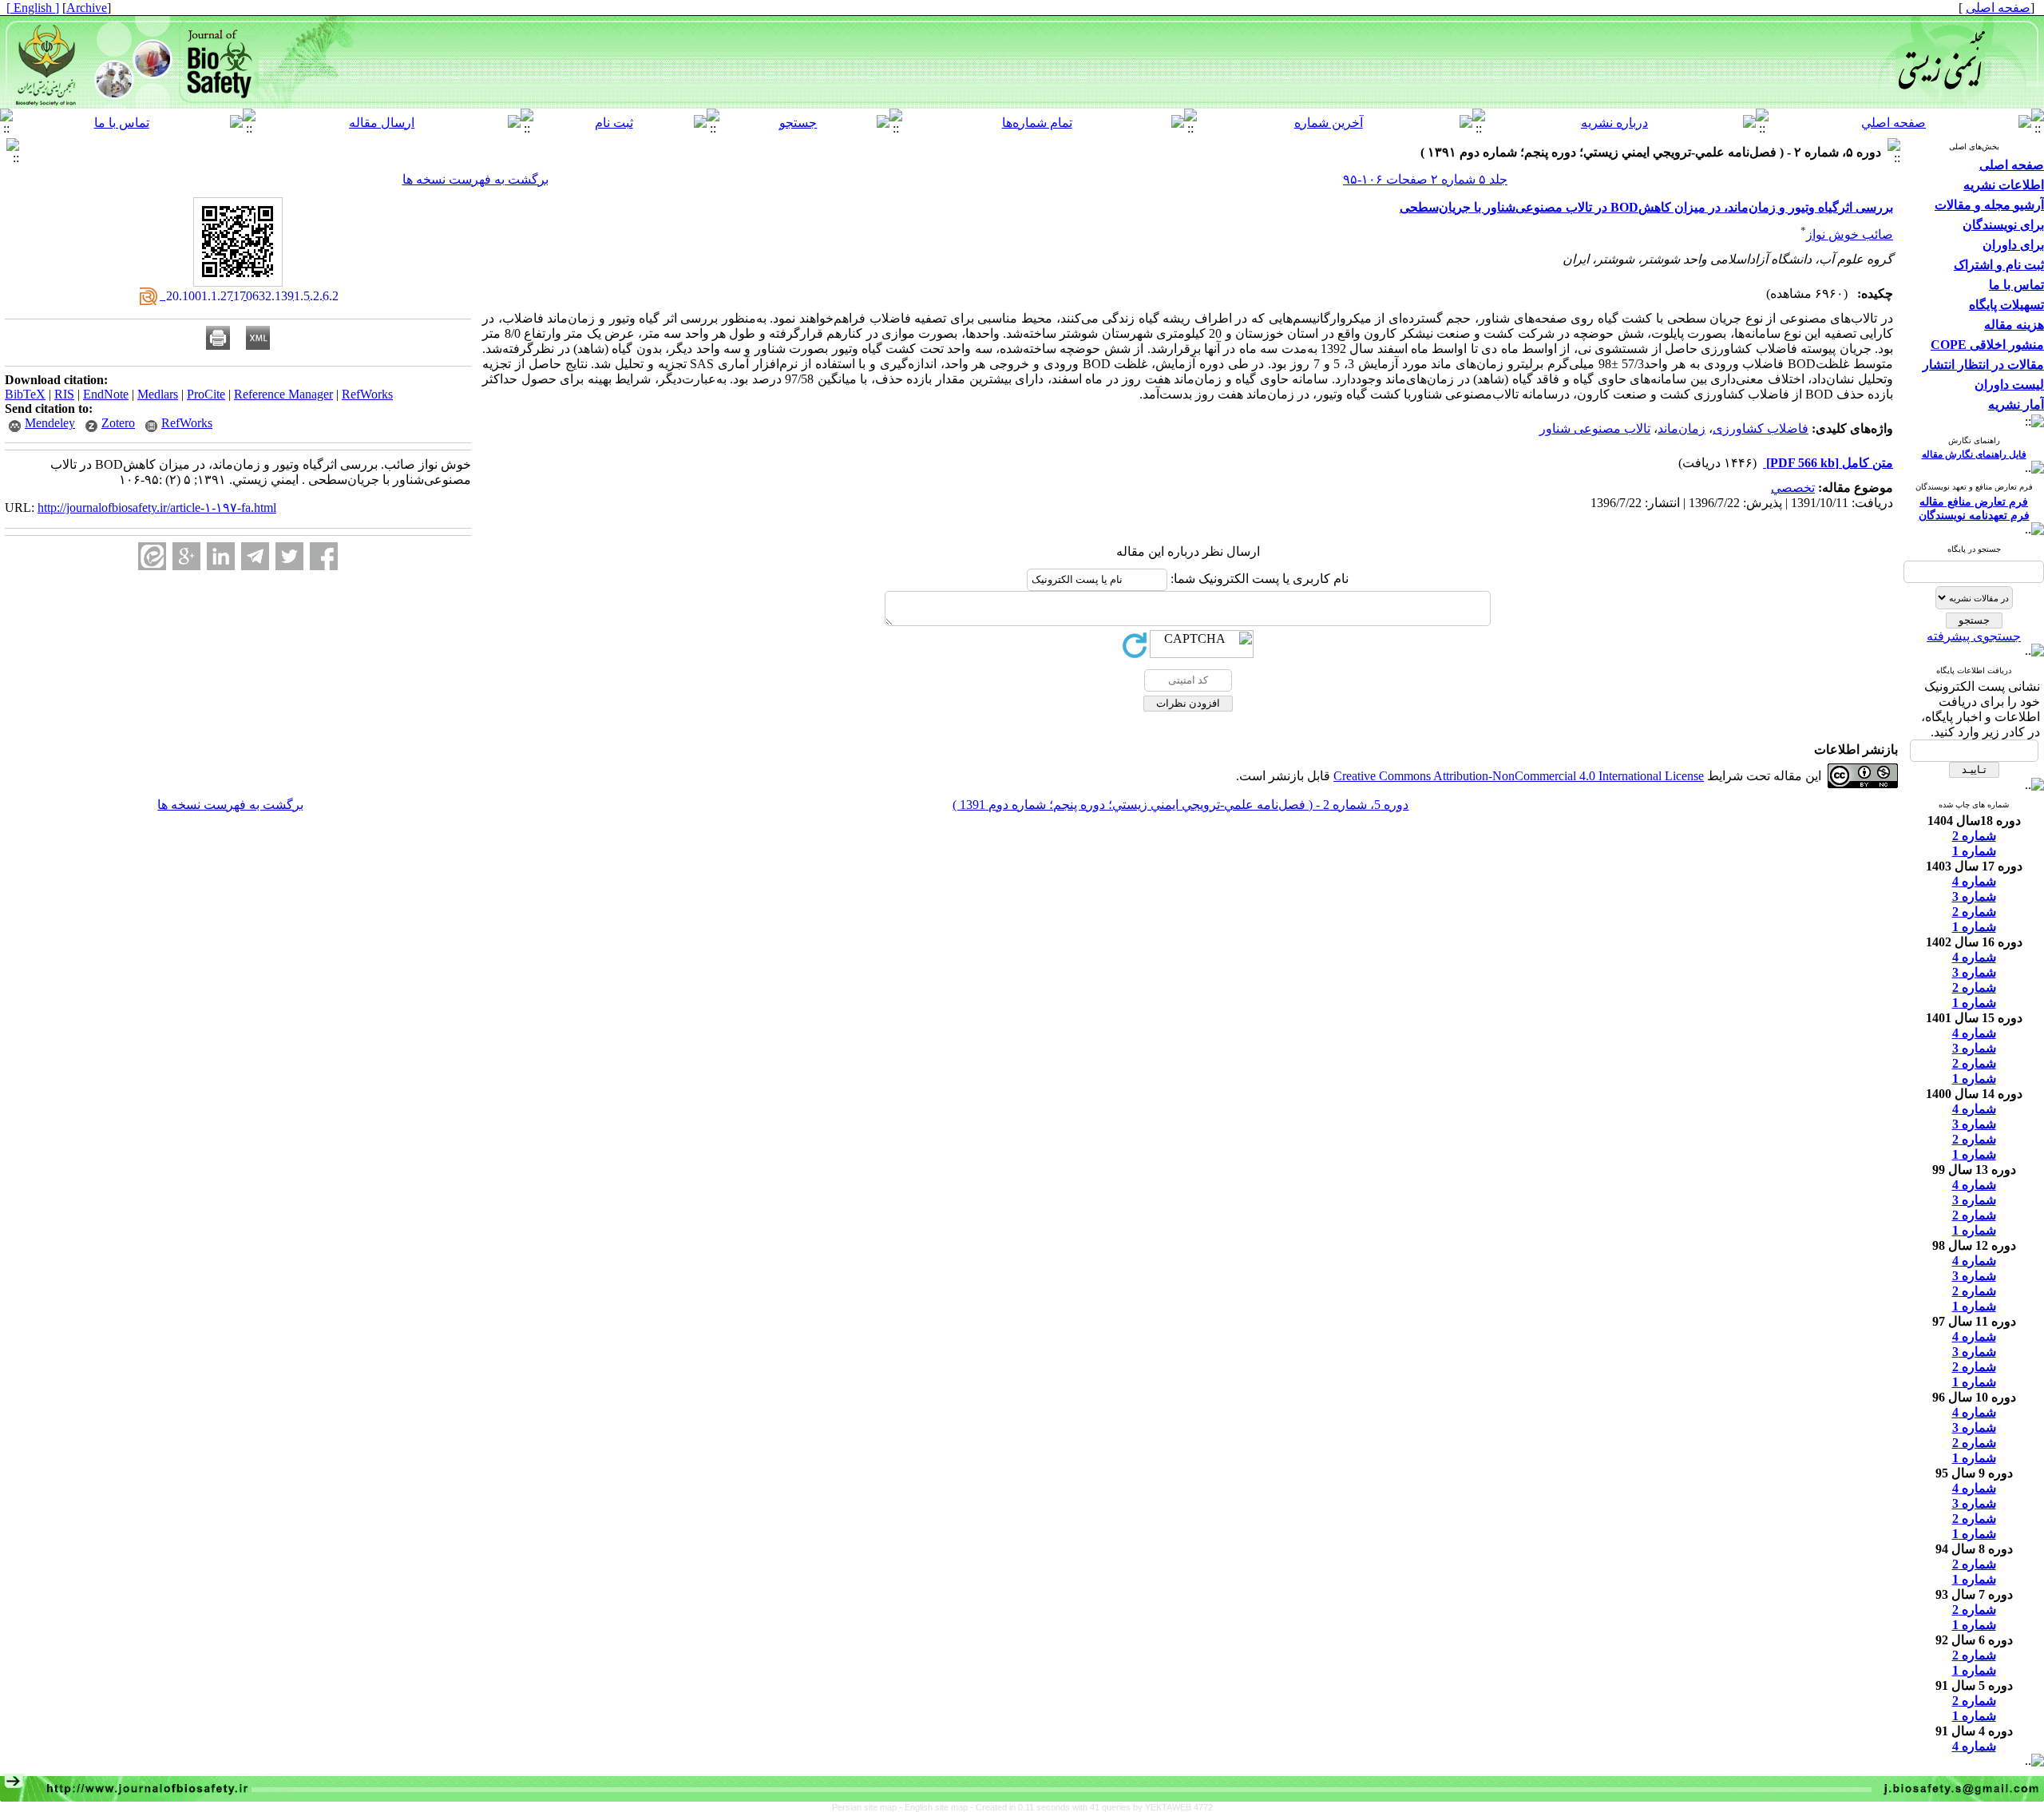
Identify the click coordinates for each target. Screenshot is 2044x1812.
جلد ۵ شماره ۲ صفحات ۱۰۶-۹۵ (1425, 179)
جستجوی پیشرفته (1974, 636)
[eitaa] (152, 556)
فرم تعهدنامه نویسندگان (1974, 515)
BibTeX (25, 394)
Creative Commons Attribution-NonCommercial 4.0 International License (1519, 776)
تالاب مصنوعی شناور (1595, 428)
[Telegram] (255, 556)
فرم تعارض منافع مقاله (1974, 502)
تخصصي (1793, 488)
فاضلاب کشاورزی (1761, 428)
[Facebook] (324, 556)
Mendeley (50, 423)
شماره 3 (1974, 896)
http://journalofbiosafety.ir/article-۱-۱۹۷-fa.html (157, 508)
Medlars (158, 394)
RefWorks (367, 394)
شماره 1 (1974, 851)
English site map (937, 1807)
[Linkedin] (221, 556)
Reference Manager (283, 394)
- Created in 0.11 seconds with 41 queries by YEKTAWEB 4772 (1091, 1807)
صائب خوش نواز (1850, 234)
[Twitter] (289, 556)
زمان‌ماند (1682, 428)
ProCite (206, 394)
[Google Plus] (186, 556)
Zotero (118, 423)
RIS (64, 394)
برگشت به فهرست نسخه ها (475, 179)
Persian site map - (868, 1807)
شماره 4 (1974, 881)
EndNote (106, 394)
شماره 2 (1974, 836)
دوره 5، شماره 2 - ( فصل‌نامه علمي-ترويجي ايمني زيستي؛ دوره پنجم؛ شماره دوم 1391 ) (1180, 805)
